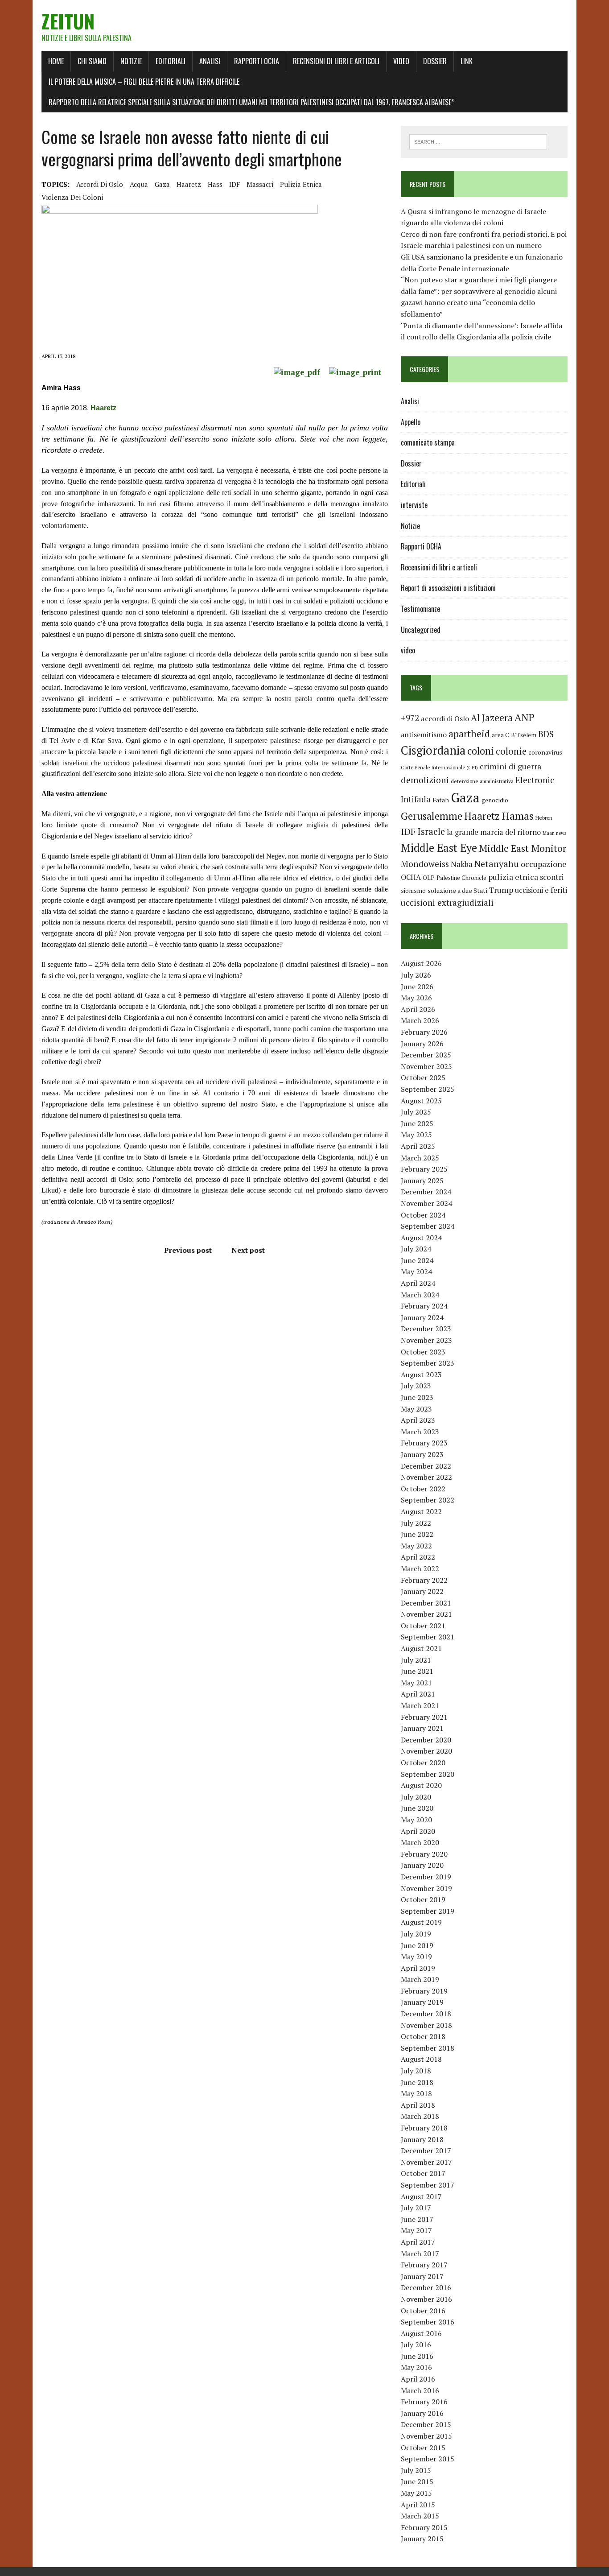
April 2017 (418, 2242)
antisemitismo (424, 735)
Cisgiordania (433, 750)
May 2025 (416, 1135)
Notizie (131, 61)
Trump (501, 890)
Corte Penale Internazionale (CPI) (439, 767)
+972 (410, 718)
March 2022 (420, 1569)
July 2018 (416, 2071)
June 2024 (417, 1260)
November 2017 (426, 2162)
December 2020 (426, 1740)
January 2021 (422, 1728)
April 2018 (418, 2105)
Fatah (441, 800)
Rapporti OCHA (257, 61)
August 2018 (421, 2059)
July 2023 (416, 1386)
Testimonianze (420, 609)
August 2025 (421, 1101)
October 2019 (423, 1899)
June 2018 (417, 2082)
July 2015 (416, 2470)
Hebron (544, 818)
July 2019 (416, 1934)
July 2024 (416, 1249)
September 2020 (428, 1774)
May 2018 (416, 2093)
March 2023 (420, 1432)
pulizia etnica (301, 184)
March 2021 (420, 1705)
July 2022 (416, 1523)
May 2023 (416, 1409)
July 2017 (416, 2208)
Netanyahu (497, 864)
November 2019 (426, 1888)
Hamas (518, 816)
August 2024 (421, 1238)
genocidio (495, 800)
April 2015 (418, 2505)
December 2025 (426, 1055)
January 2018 (422, 2139)
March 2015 (420, 2516)
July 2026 (416, 975)
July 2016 (416, 2345)
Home (56, 61)
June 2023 (417, 1397)
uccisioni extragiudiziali (447, 903)
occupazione (544, 864)
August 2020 (421, 1785)
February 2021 (424, 1717)
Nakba (462, 864)
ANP (525, 717)
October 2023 (423, 1352)
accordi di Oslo (100, 184)
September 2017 (428, 2185)
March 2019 (420, 1979)
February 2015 (424, 2527)
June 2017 (417, 2219)
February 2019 (424, 1991)
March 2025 (420, 1158)
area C (500, 735)
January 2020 (422, 1865)
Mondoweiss (425, 864)
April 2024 (418, 1283)
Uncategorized (421, 630)
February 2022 (424, 1580)
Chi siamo (92, 61)
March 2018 (420, 2116)
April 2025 (418, 1146)
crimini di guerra (510, 766)
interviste (414, 505)
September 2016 (428, 2322)
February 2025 (424, 1169)
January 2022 (422, 1591)
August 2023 (421, 1375)
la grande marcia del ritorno (494, 832)
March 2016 (420, 2390)
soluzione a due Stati (457, 890)
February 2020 (424, 1854)
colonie (511, 751)
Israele (431, 832)
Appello (411, 422)
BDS (546, 734)
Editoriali (171, 61)
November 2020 (426, 1751)
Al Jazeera (492, 718)
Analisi (210, 61)
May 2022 (416, 1546)
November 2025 (426, 1066)
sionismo (413, 891)
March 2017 (420, 2254)
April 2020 (418, 1831)
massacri (260, 184)
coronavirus (545, 752)
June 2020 (417, 1808)
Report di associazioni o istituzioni (448, 588)
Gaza (162, 184)
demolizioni (425, 780)
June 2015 (417, 2481)
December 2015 (426, 2424)
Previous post (188, 1250)
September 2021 (428, 1637)
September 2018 (428, 2048)
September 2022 (428, 1500)
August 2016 (421, 2333)
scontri (552, 877)
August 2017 (421, 2196)
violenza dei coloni (72, 197)
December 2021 (426, 1603)
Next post (248, 1250)
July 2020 (416, 1797)
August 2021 (421, 1648)
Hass (215, 184)
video (408, 650)
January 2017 (422, 2276)
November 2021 (426, 1614)
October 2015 (423, 2448)
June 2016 (417, 2356)
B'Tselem (524, 735)
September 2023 (428, 1363)
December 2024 (426, 1192)
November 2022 (426, 1477)
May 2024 (416, 1271)
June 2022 (417, 1534)
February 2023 (424, 1443)
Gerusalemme (432, 816)
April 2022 (418, 1557)
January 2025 (422, 1181)
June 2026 (417, 987)
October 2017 (423, 2173)
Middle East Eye (439, 848)
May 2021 (416, 1683)
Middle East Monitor (523, 848)
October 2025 (423, 1077)
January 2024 (422, 1317)
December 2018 (426, 2014)
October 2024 (423, 1215)
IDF (235, 184)
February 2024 (424, 1306)
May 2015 (416, 2493)
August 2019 (421, 1922)
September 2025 (428, 1089)
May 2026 (416, 998)
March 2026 (420, 1020)
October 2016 (423, 2311)
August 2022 (421, 1511)
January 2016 (422, 2413)
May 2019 (416, 1957)
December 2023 (426, 1329)
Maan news (554, 833)
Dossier (435, 61)
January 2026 (422, 1044)
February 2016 (424, 2402)
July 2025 (416, 1112)
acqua (139, 184)
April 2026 (418, 1009)
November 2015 (426, 2436)
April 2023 (418, 1420)
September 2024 (428, 1226)
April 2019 (418, 1968)
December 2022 (426, 1466)
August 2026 (421, 963)
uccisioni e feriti (541, 890)
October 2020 (423, 1763)
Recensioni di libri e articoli (336, 61)
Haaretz (189, 184)
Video (401, 61)
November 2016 (426, 2299)
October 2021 (423, 1626)
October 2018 (423, 2036)
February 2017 (424, 2265)
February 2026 (424, 1032)
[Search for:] (478, 141)
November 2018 (426, 2025)
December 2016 (426, 2287)
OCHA (411, 877)
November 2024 (426, 1203)
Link (467, 61)
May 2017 (416, 2230)
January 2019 (422, 2002)
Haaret (102, 408)
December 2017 (426, 2151)
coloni (481, 751)
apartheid (469, 733)
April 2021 (418, 1694)
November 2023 (426, 1340)
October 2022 (423, 1489)
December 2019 (426, 1877)
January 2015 (422, 2539)
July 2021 (416, 1660)
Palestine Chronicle (461, 878)
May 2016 (416, 2367)
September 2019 (428, 1911)
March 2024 (420, 1295)
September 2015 (428, 2459)
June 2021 (417, 1671)
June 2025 (417, 1123)
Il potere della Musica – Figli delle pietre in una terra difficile (144, 82)
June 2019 (417, 1945)
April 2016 (418, 2379)
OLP (429, 878)
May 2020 (416, 1820)
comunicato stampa (428, 442)
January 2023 (422, 1454)
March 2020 (420, 1842)
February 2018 (424, 2128)
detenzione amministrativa (482, 781)
